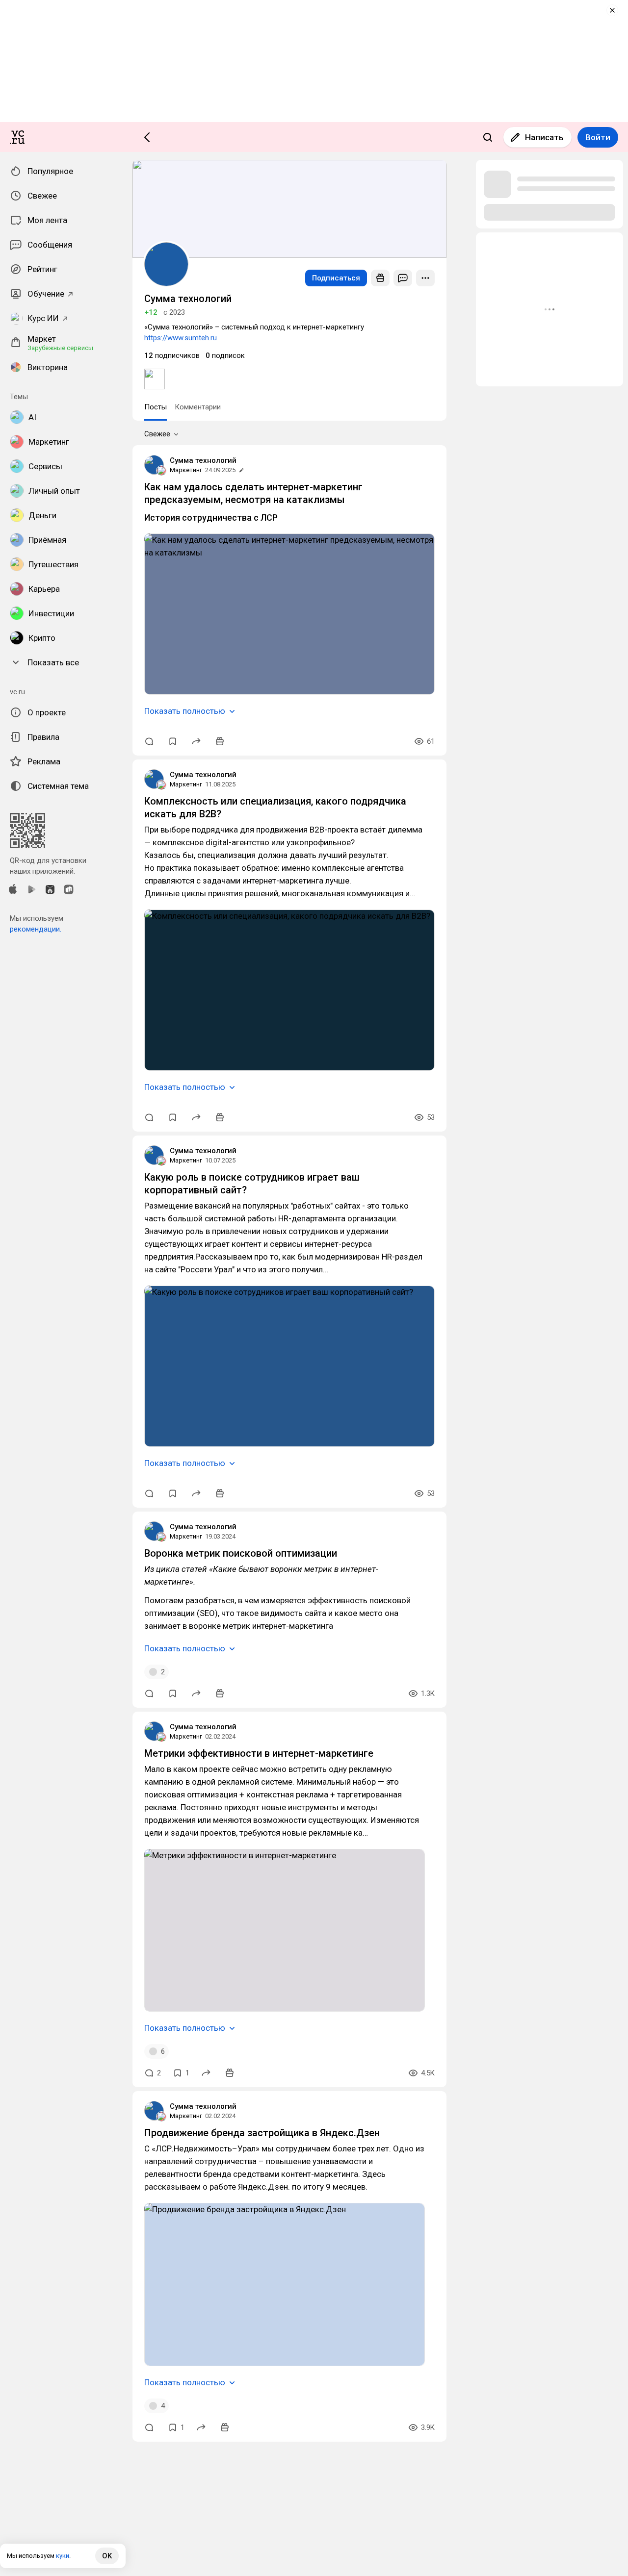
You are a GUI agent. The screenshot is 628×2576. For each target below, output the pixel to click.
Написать (544, 137)
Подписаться (336, 278)
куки (63, 2556)
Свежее (157, 434)
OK (107, 2556)
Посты (156, 407)
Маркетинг (186, 470)
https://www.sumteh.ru (181, 338)
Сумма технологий (203, 460)
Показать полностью (185, 711)
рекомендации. (36, 929)
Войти (598, 137)
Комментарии (198, 407)
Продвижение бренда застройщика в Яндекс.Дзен (262, 2133)
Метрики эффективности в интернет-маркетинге (259, 1753)
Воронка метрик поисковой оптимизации (241, 1553)
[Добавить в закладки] (173, 741)
